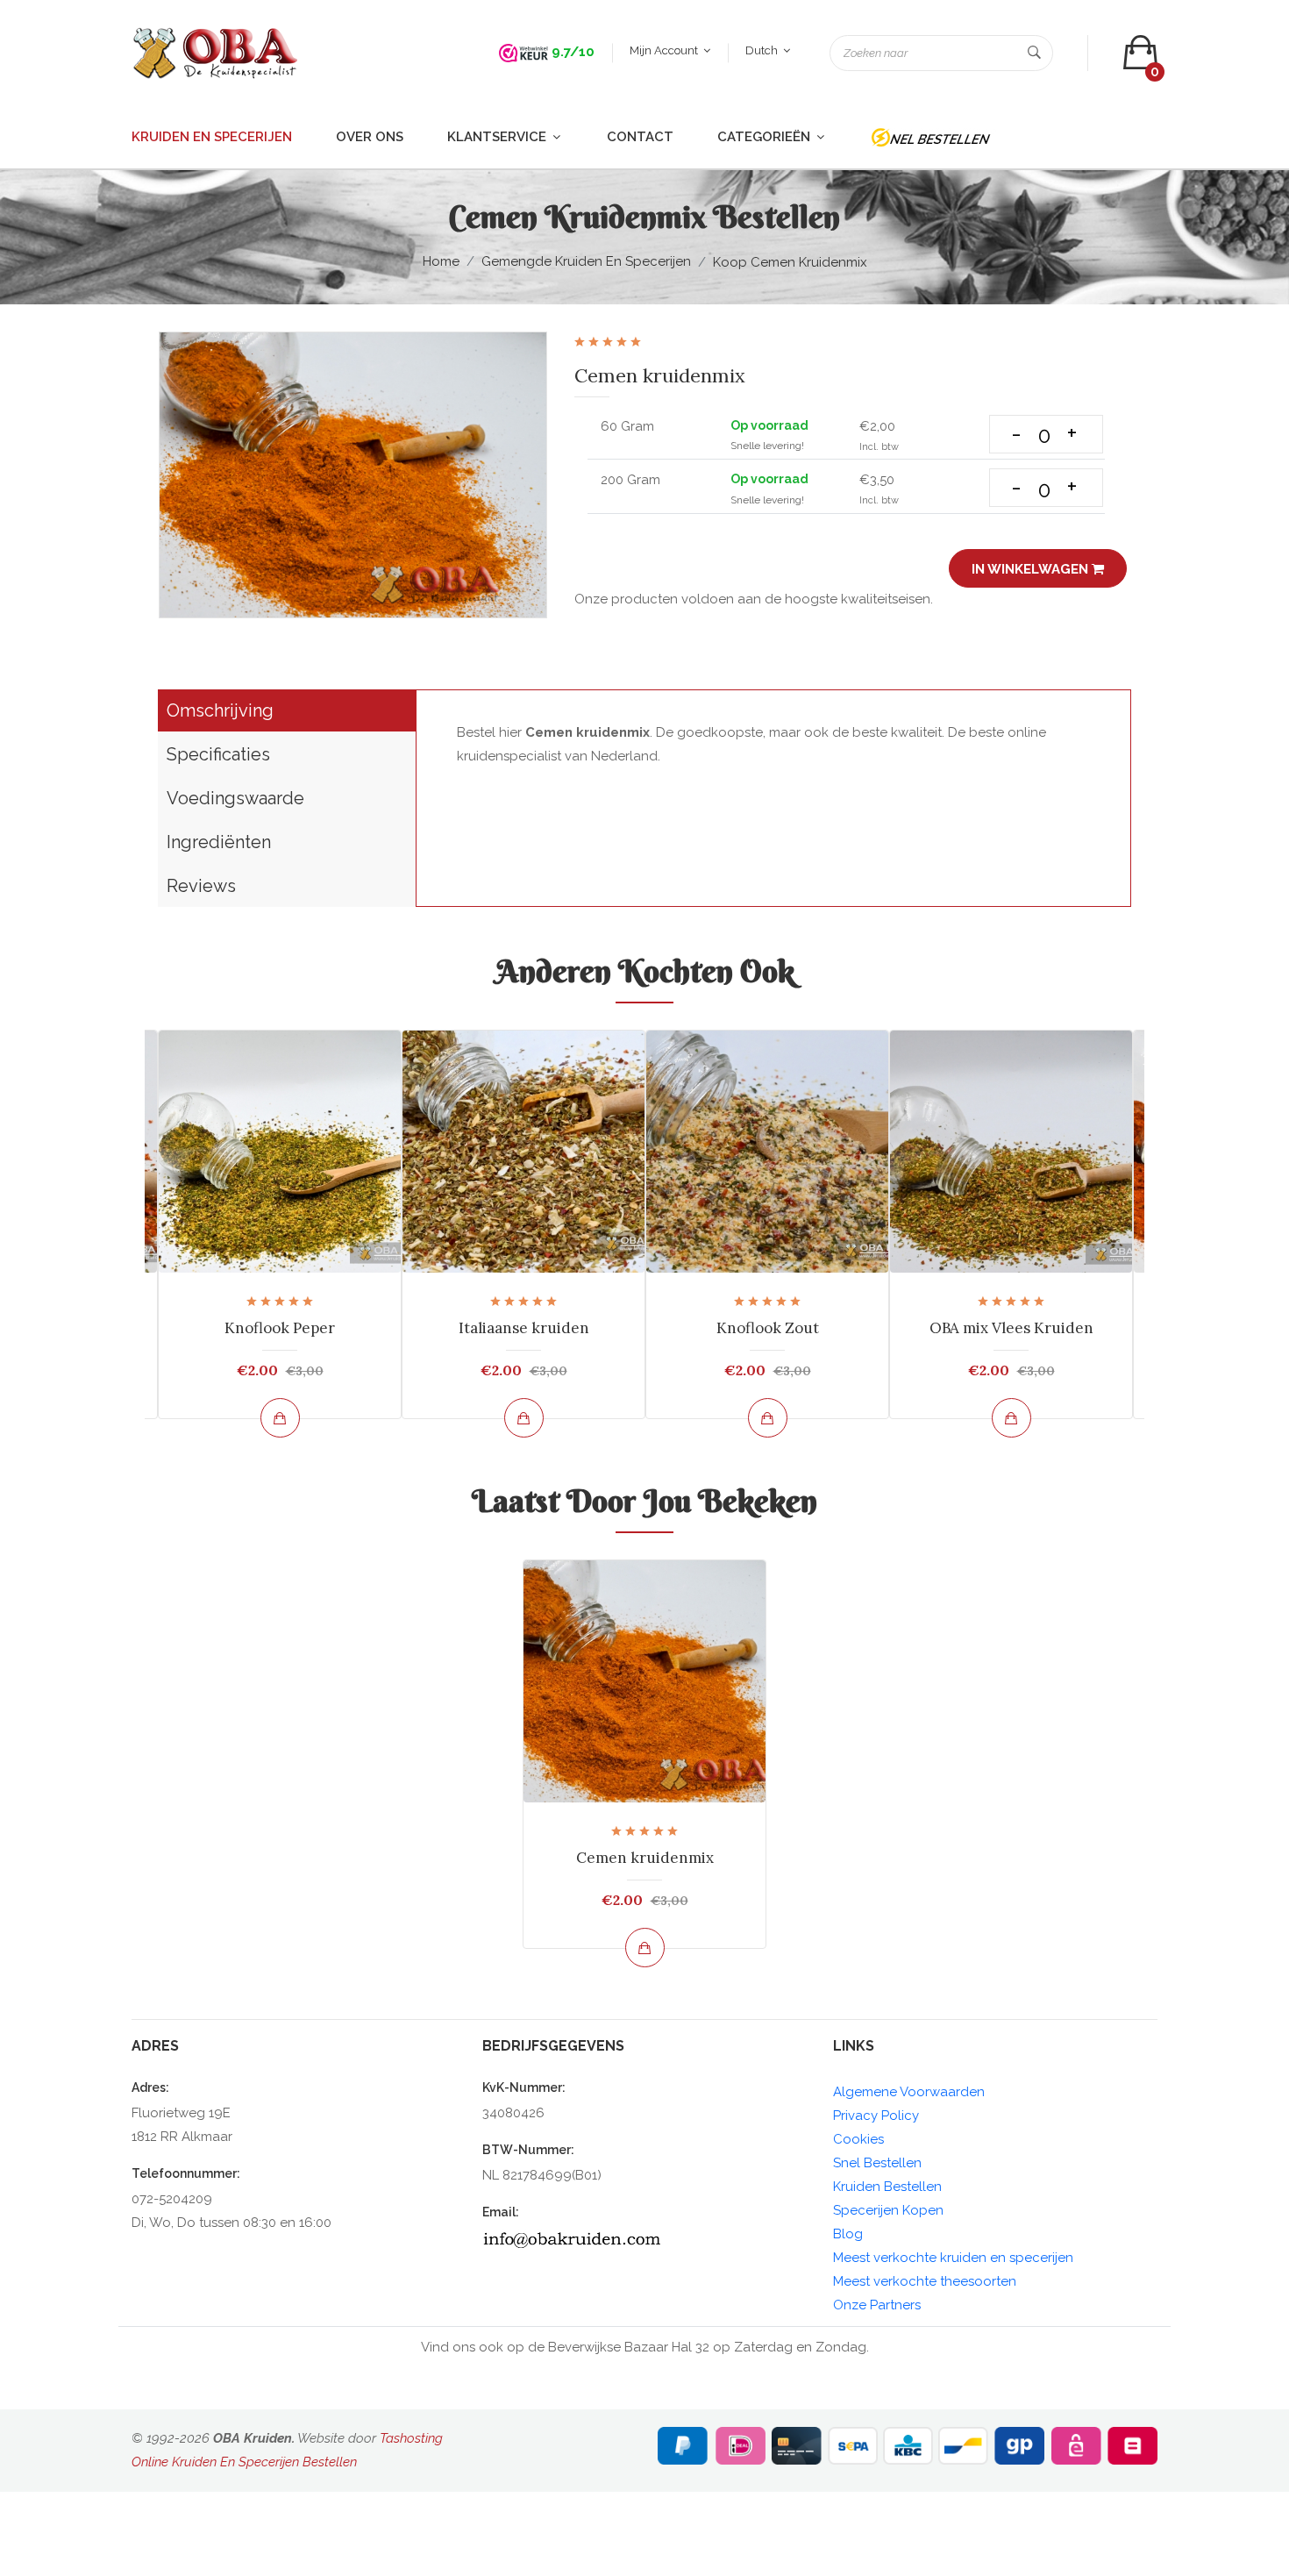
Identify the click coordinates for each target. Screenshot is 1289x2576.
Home (441, 261)
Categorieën (766, 137)
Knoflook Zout (768, 1328)
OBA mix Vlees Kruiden (1011, 1328)
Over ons (370, 137)
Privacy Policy (876, 2116)
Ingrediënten (219, 842)
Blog (848, 2234)
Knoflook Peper (280, 1328)
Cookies (858, 2139)
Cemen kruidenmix (645, 1858)
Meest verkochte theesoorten (925, 2281)
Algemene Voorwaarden (909, 2092)
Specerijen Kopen (888, 2210)
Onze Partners (877, 2305)
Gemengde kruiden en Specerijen (586, 261)
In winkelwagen (1032, 569)
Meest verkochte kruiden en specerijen (953, 2258)
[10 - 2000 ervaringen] (523, 52)
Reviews (201, 886)
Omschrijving (220, 710)
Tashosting (411, 2438)
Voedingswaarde (235, 798)
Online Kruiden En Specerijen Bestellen (244, 2462)
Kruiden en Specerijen (212, 137)
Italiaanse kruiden (524, 1328)
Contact (640, 137)
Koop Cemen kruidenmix (790, 262)
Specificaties (218, 754)
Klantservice (499, 137)
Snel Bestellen (877, 2163)
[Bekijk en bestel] (280, 1418)
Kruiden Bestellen (887, 2187)
